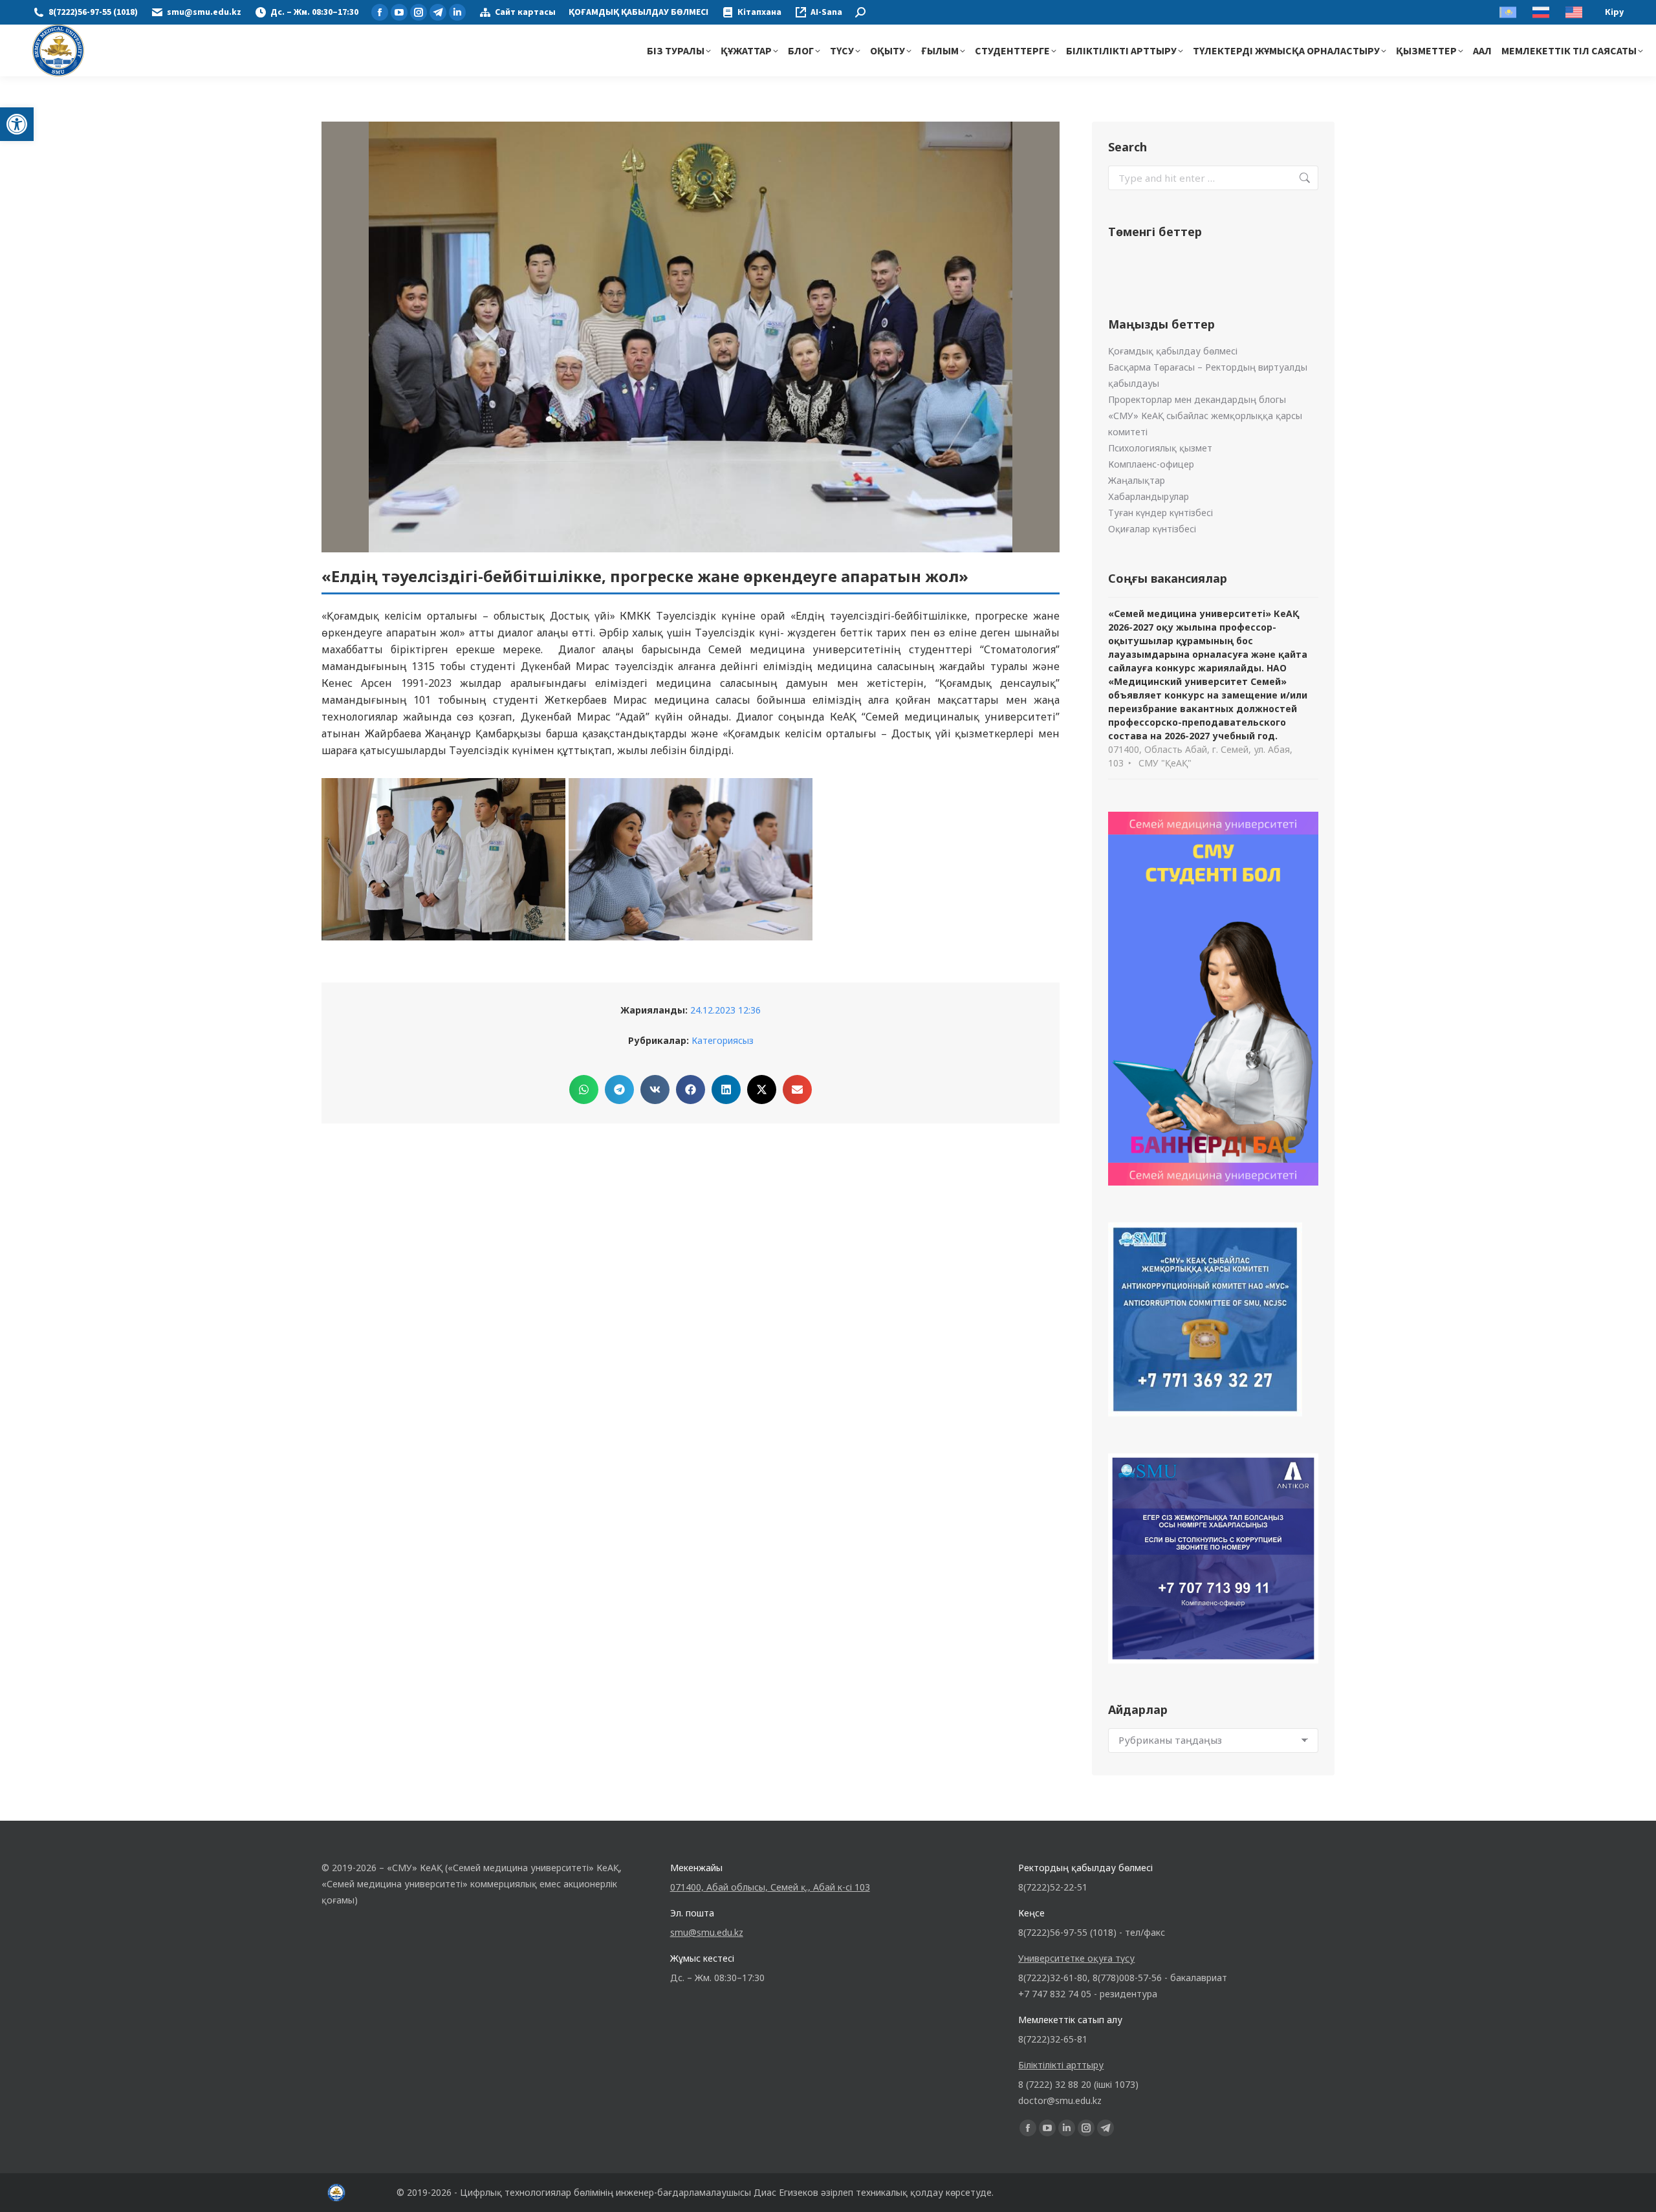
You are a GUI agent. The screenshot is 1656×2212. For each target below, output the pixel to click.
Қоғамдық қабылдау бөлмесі (1173, 351)
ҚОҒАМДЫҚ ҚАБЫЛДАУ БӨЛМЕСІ (638, 12)
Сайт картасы (525, 12)
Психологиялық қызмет (1160, 448)
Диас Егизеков (786, 2192)
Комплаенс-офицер (1151, 464)
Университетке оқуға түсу (1076, 1958)
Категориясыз (723, 1040)
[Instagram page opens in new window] (419, 12)
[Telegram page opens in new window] (438, 12)
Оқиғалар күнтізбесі (1152, 529)
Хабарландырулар (1149, 496)
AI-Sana (826, 12)
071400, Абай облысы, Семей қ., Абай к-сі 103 (770, 1887)
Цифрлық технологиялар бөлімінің (537, 2192)
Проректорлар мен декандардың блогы (1197, 399)
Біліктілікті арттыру (1061, 2065)
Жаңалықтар (1137, 480)
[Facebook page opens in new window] (380, 12)
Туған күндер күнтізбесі (1160, 513)
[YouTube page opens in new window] (399, 12)
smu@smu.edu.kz (204, 12)
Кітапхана (759, 12)
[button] (17, 124)
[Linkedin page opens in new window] (457, 12)
